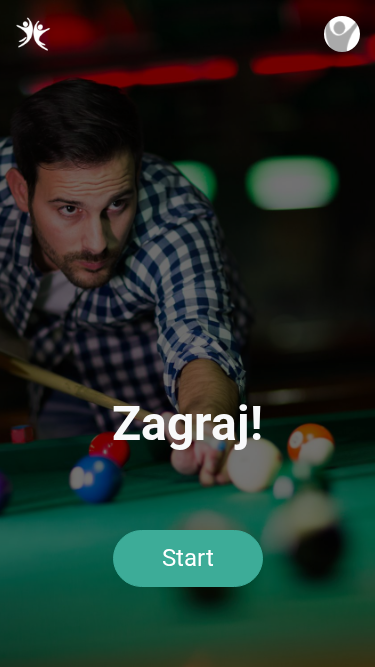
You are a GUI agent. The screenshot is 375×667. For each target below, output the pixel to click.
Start (188, 558)
